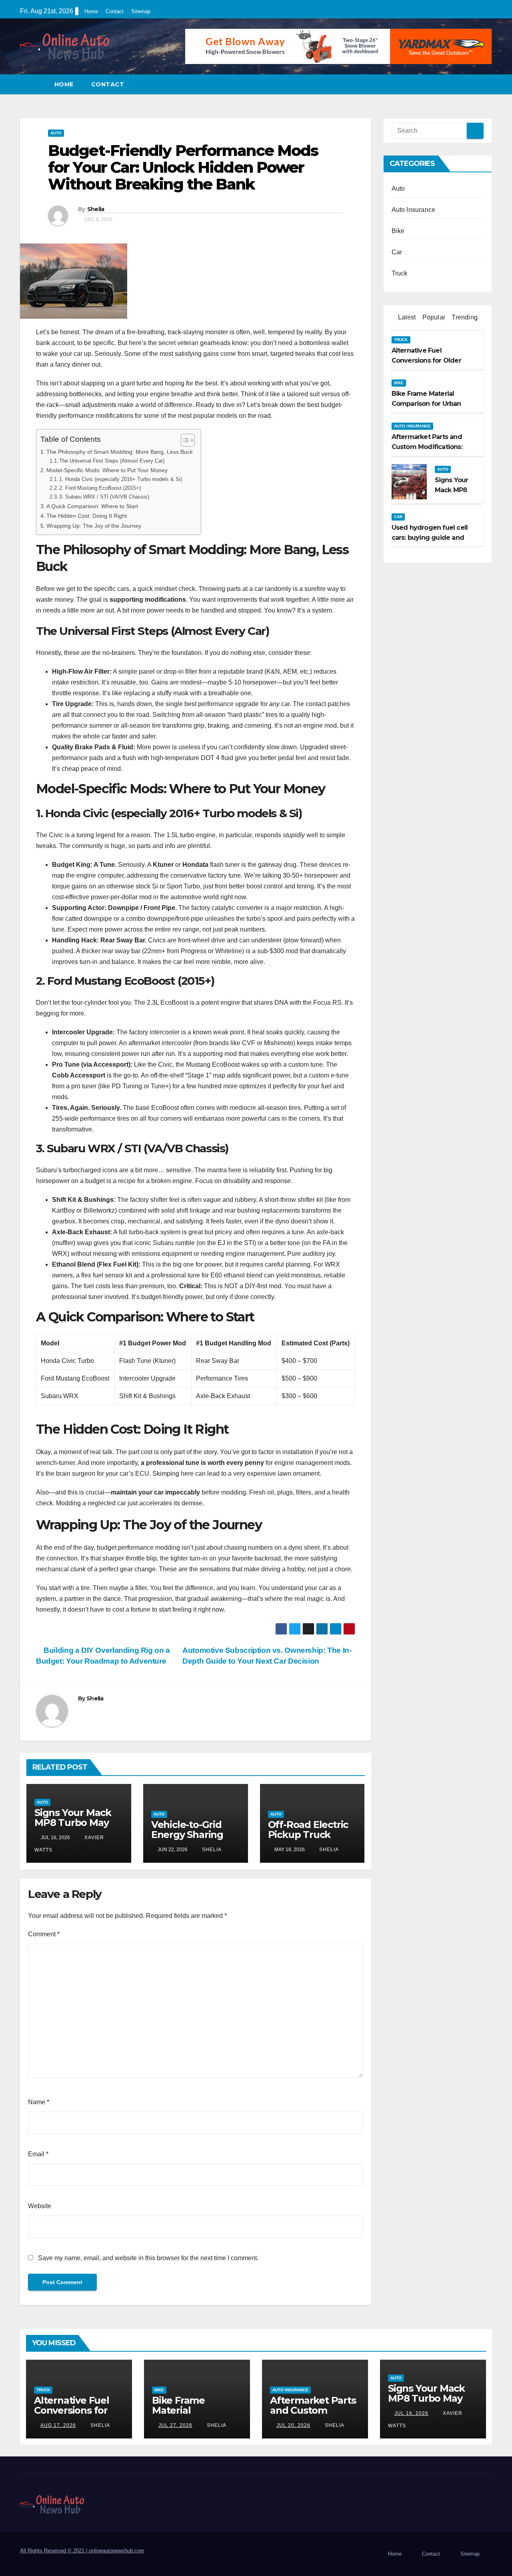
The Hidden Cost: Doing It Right (87, 516)
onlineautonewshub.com (117, 2551)
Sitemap (141, 11)
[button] (486, 84)
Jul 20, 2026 (293, 2425)
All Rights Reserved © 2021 (54, 2551)
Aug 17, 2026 (58, 2425)
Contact (115, 11)
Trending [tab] (464, 317)
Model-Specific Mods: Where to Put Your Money (107, 470)
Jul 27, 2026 (175, 2425)
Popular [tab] (433, 317)
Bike (398, 231)
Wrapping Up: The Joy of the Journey (94, 526)
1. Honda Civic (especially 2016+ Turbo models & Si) (121, 479)
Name (39, 2102)
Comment (44, 1934)
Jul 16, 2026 (411, 2413)
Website (40, 2206)
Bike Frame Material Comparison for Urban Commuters (196, 2415)
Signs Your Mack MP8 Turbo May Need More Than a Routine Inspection (433, 2403)
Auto (56, 133)
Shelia (96, 209)
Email (38, 2154)
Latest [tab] (406, 317)
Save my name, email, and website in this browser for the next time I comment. (148, 2258)
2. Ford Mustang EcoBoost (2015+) (100, 488)
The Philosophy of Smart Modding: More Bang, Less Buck (120, 452)
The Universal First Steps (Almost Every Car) (112, 461)
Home (91, 11)
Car (397, 252)
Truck (400, 273)
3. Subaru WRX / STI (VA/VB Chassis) (104, 497)
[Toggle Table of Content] (184, 440)
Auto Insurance (414, 210)
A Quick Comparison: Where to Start (92, 506)
